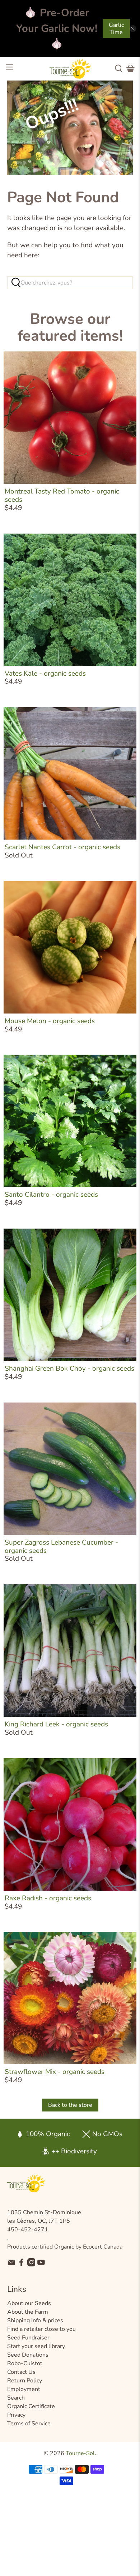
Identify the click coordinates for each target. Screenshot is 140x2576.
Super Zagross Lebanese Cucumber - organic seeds (61, 1547)
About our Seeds (29, 2303)
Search (16, 2398)
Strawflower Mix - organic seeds (55, 2072)
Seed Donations (28, 2355)
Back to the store (70, 2105)
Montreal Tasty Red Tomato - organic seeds (62, 495)
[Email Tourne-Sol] (11, 2265)
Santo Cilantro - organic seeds (51, 1195)
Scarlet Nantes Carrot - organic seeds (62, 847)
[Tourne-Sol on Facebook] (21, 2265)
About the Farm (28, 2312)
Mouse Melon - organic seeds (50, 1021)
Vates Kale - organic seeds (45, 674)
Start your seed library (36, 2346)
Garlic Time (116, 29)
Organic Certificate (31, 2406)
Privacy (16, 2415)
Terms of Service (29, 2424)
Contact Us (21, 2372)
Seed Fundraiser (28, 2338)
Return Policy (25, 2381)
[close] (133, 29)
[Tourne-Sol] (70, 69)
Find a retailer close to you (41, 2329)
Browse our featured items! (70, 327)
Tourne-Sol (80, 2453)
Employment (24, 2389)
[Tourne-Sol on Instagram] (31, 2265)
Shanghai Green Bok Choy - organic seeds (69, 1369)
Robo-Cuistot (25, 2363)
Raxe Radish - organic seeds (48, 1898)
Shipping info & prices (35, 2320)
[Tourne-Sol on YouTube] (41, 2265)
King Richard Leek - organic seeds (56, 1724)
